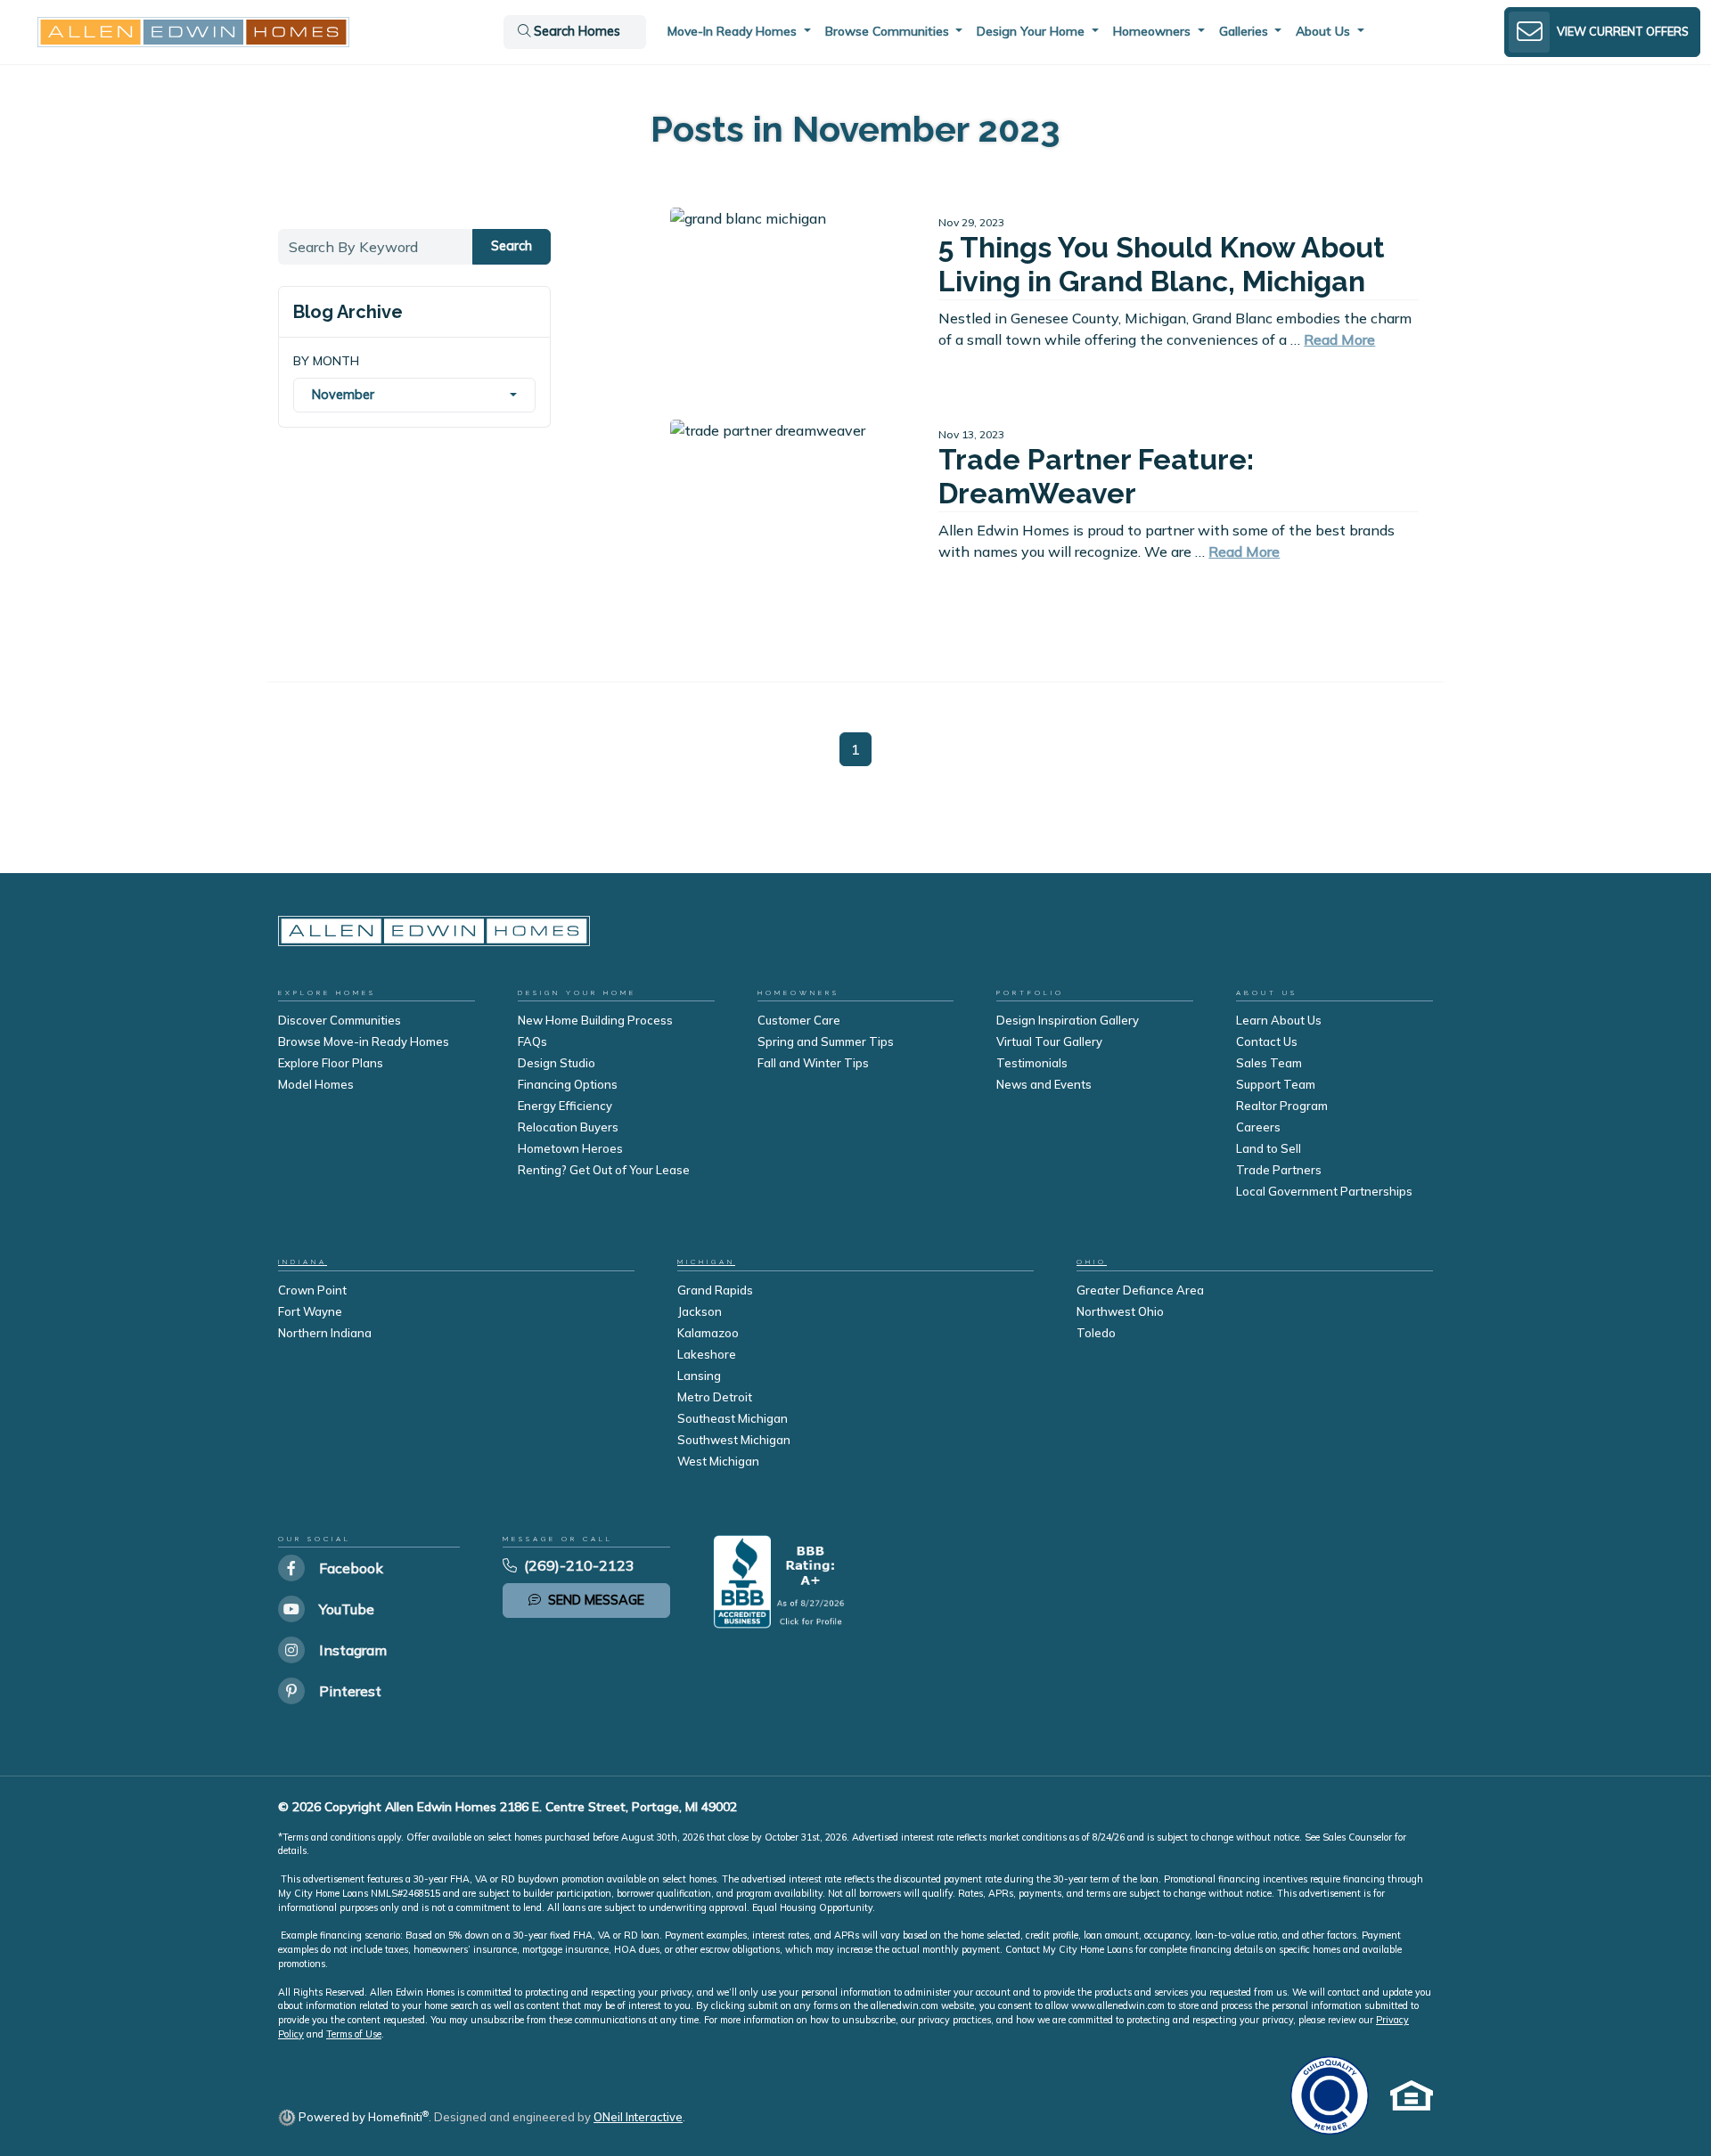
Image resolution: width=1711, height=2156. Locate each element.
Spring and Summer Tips (826, 1041)
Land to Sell (1269, 1148)
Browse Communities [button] (889, 31)
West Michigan (718, 1461)
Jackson (700, 1311)
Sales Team (1269, 1063)
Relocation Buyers (568, 1127)
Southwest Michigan (734, 1440)
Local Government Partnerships (1324, 1191)
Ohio (1092, 1262)
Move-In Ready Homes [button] (734, 31)
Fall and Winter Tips (813, 1063)
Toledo (1096, 1333)
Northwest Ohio (1120, 1311)
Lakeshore (707, 1354)
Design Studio (557, 1063)
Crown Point (312, 1290)
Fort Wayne (310, 1311)
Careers (1258, 1127)
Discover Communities (340, 1020)
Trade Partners (1279, 1170)
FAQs (532, 1041)
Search (512, 246)
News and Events (1044, 1084)
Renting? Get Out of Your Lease (604, 1170)
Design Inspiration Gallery (1068, 1020)
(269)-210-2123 (579, 1565)
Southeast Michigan (733, 1418)
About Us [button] (1325, 31)
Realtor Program (1282, 1106)
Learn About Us (1279, 1020)
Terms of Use (354, 2034)
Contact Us (1267, 1041)
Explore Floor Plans (331, 1063)
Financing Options (568, 1084)
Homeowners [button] (1154, 31)
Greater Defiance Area (1140, 1290)
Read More (1339, 339)
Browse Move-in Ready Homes (364, 1041)
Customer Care (799, 1020)
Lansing (699, 1376)
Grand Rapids (715, 1290)
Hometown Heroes (570, 1148)
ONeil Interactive (638, 2117)
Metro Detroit (715, 1397)
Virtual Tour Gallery (1049, 1041)
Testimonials (1032, 1063)
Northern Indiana (325, 1333)
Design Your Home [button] (1032, 31)
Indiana (303, 1262)
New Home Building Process (595, 1020)
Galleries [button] (1245, 31)
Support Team (1276, 1084)
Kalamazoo (708, 1333)
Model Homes (316, 1084)
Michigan (706, 1262)
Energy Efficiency (565, 1106)
